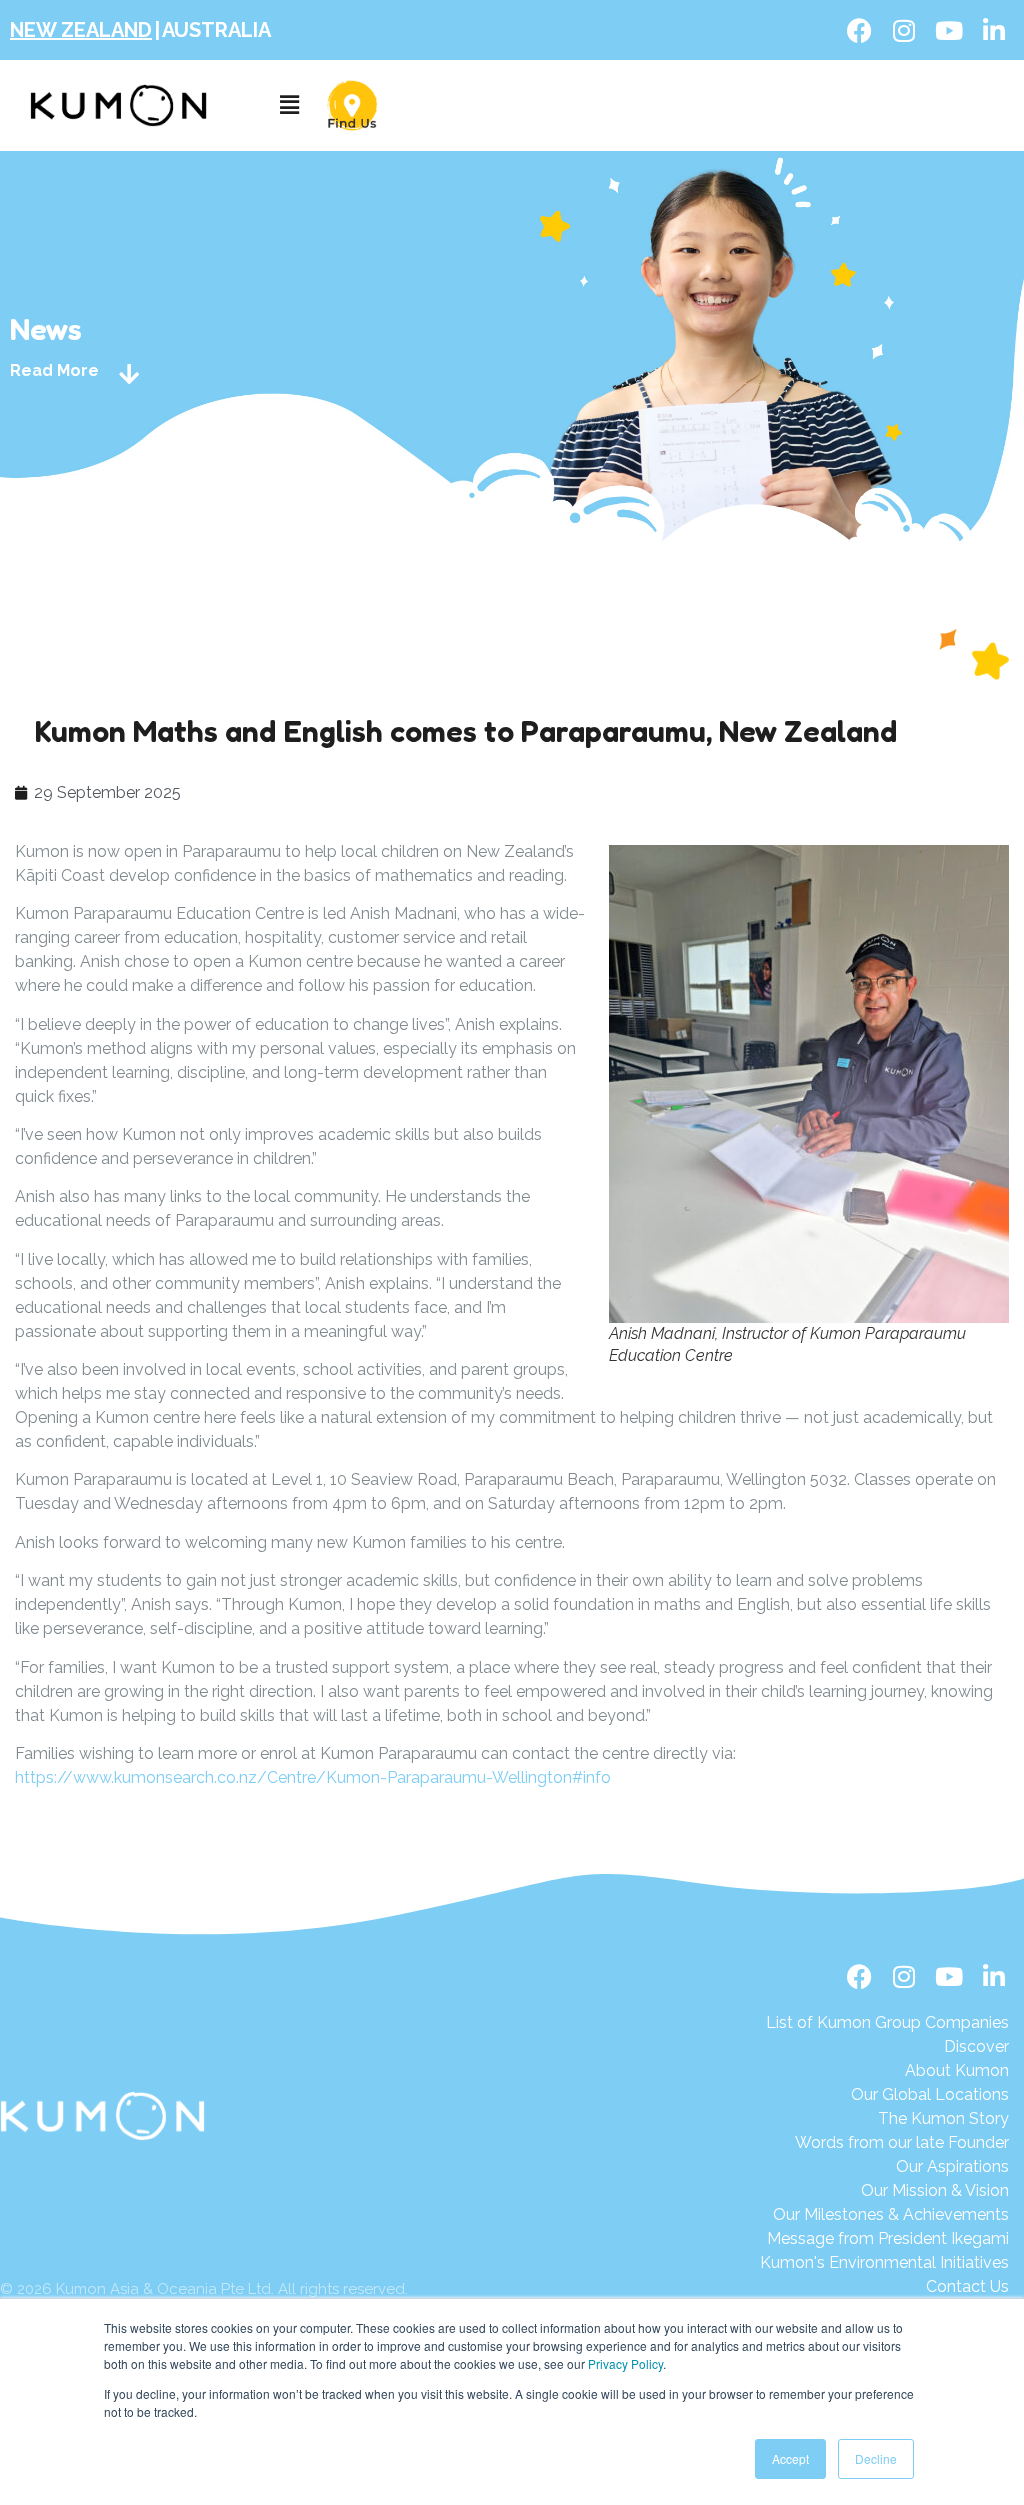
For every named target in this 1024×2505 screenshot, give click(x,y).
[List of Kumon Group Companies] (887, 2023)
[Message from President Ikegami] (884, 2239)
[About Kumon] (887, 2071)
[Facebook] (859, 30)
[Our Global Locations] (887, 2095)
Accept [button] (790, 2458)
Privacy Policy (625, 2363)
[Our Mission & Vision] (887, 2191)
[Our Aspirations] (887, 2167)
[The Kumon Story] (887, 2119)
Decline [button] (876, 2458)
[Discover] (887, 2047)
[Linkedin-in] (994, 30)
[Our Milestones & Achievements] (884, 2215)
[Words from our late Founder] (887, 2143)
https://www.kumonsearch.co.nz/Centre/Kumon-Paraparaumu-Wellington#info (313, 1777)
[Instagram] (904, 30)
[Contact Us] (884, 2287)
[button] (289, 105)
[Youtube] (949, 30)
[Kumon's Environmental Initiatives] (884, 2263)
